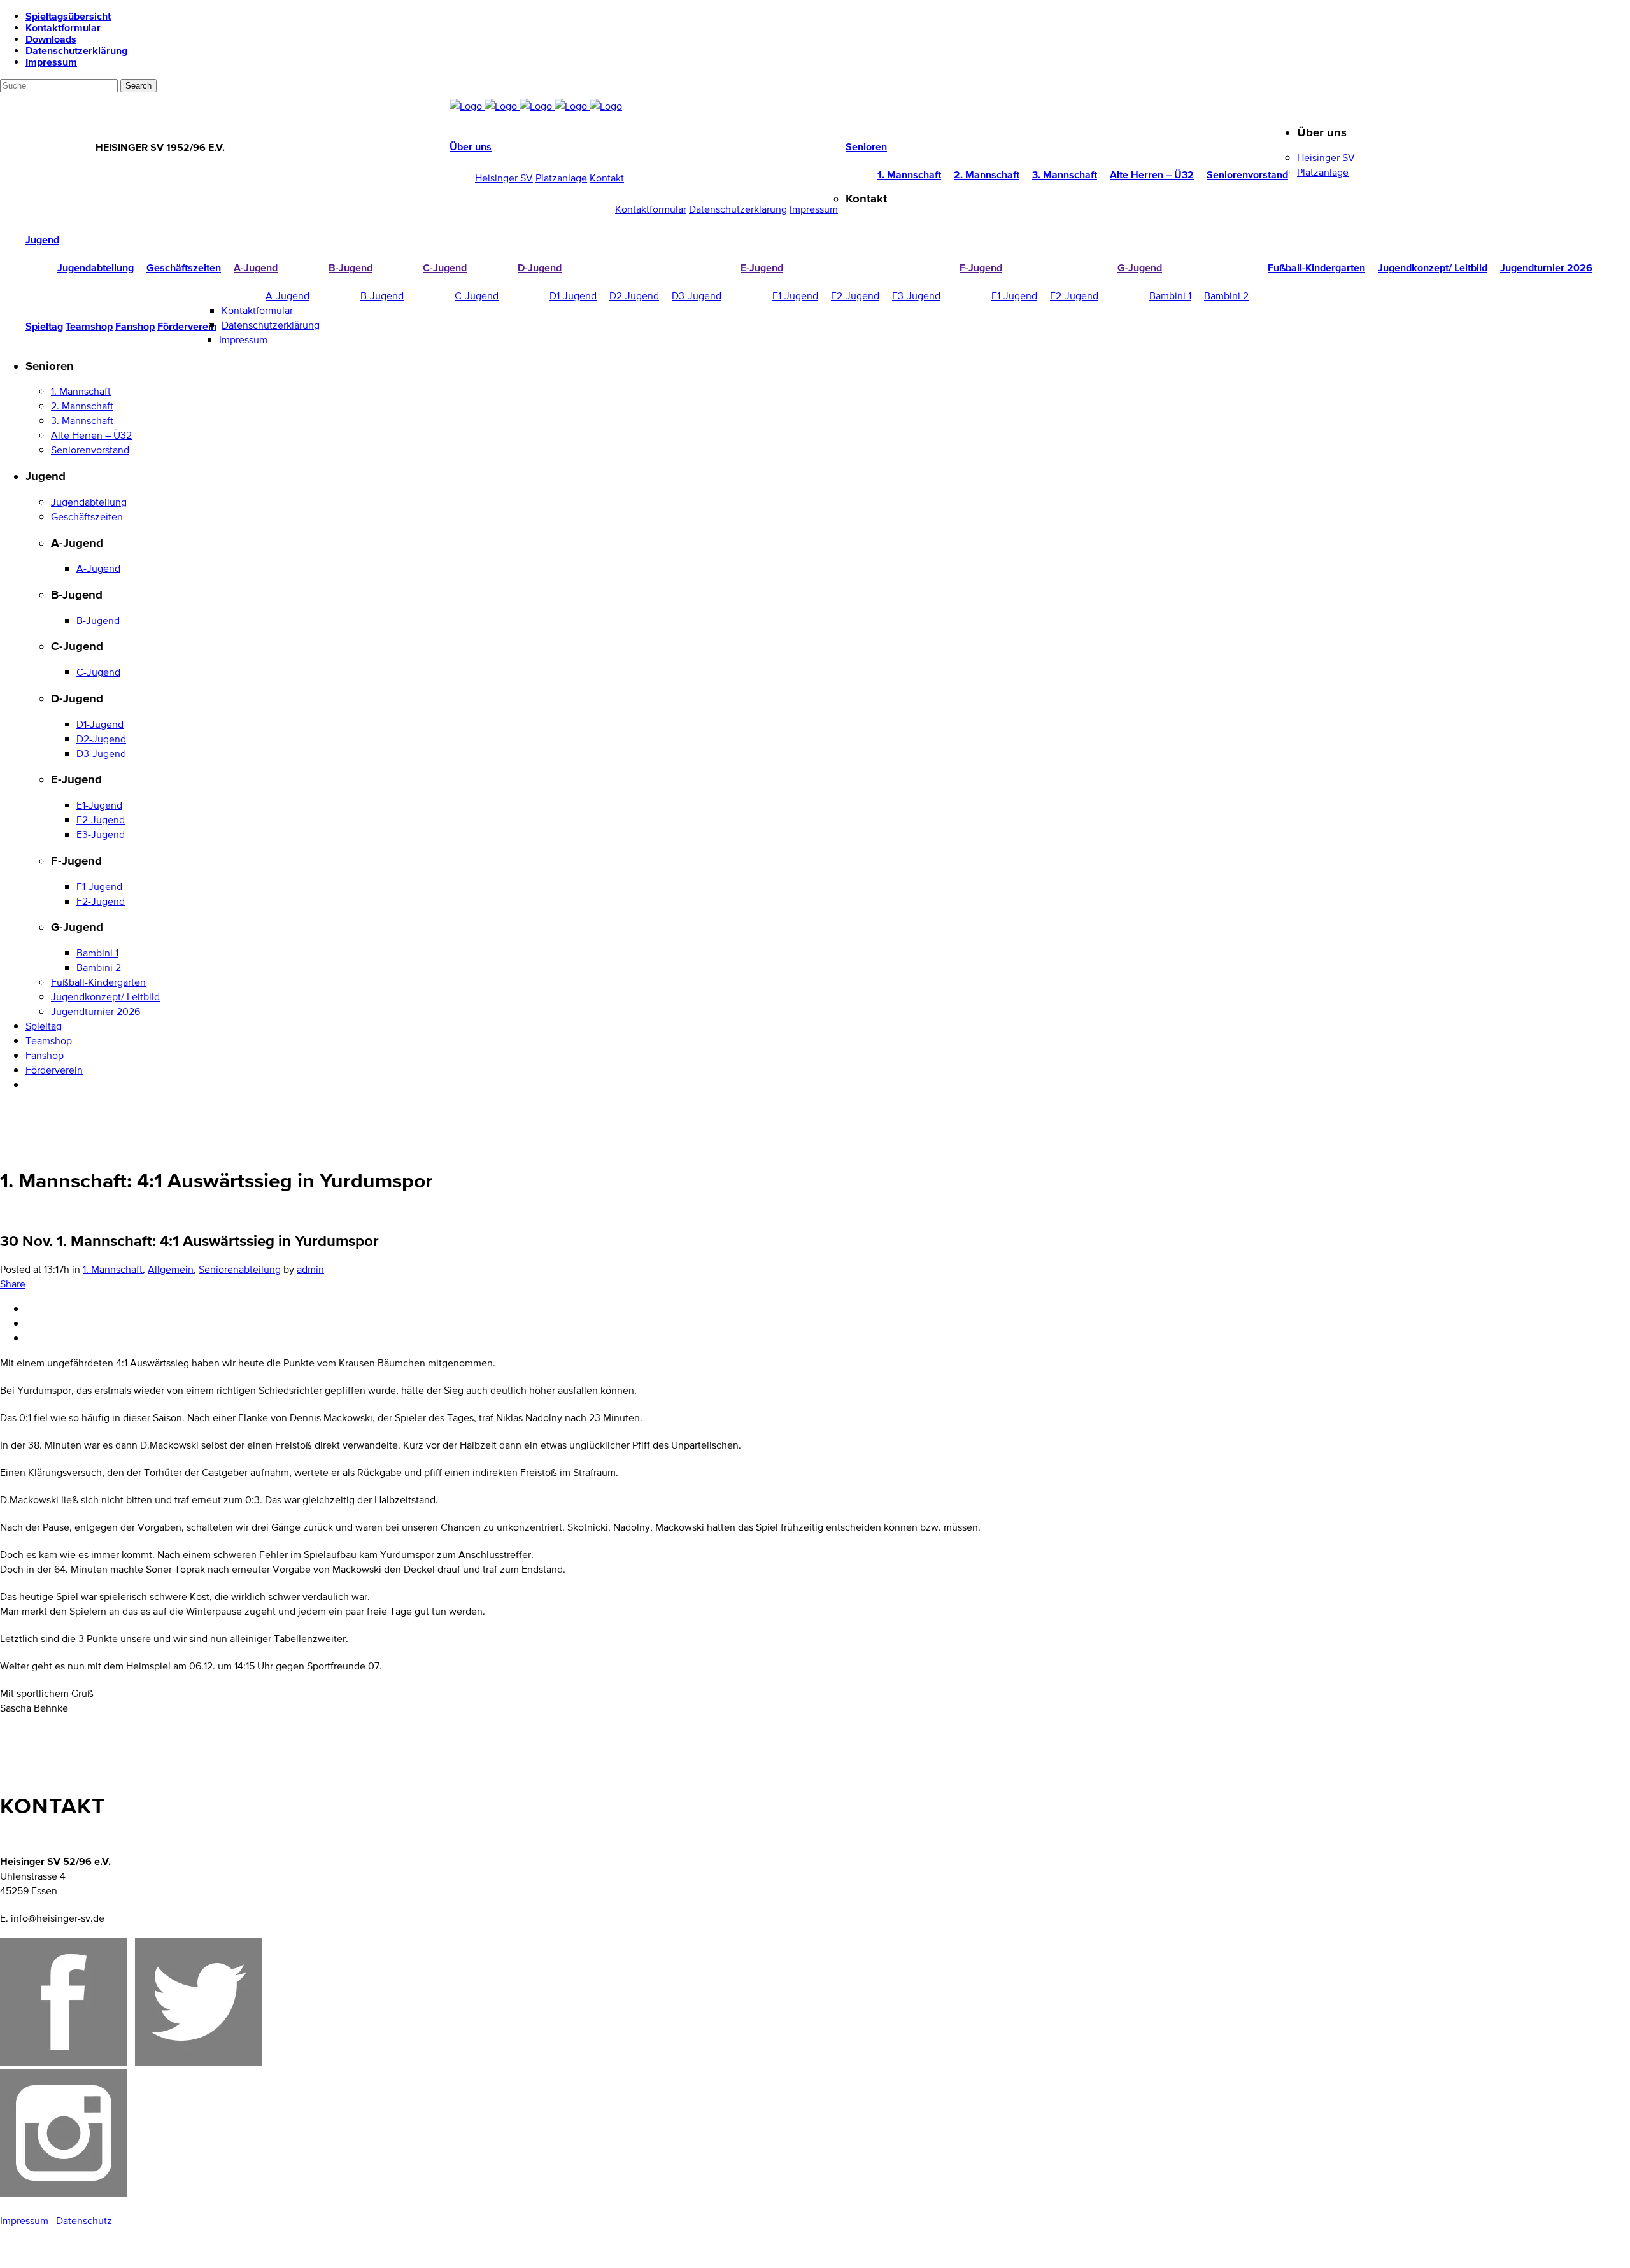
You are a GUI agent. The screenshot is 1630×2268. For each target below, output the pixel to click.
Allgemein (171, 1269)
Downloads (51, 39)
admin (310, 1269)
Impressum (51, 62)
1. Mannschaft (113, 1269)
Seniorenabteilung (240, 1269)
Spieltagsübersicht (68, 16)
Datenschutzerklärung (76, 50)
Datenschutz (84, 2221)
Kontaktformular (63, 27)
